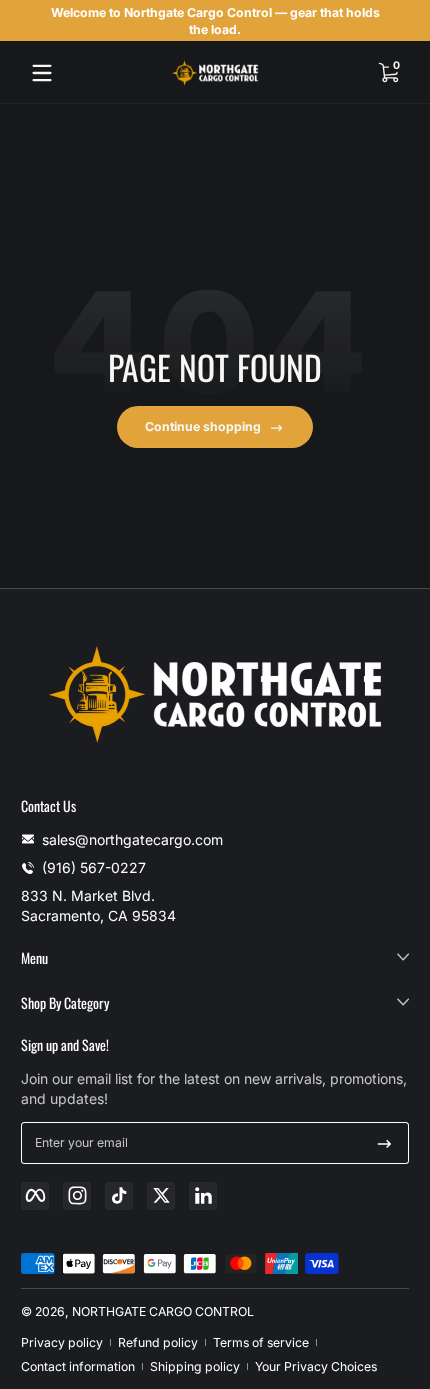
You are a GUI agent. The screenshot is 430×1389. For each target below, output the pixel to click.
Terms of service (261, 1342)
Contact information (78, 1366)
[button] (388, 73)
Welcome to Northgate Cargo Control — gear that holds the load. (215, 21)
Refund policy (158, 1342)
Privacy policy (62, 1342)
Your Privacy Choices (316, 1366)
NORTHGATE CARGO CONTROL (163, 1311)
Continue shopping (203, 426)
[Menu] (42, 73)
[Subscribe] (384, 1143)
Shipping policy (195, 1366)
